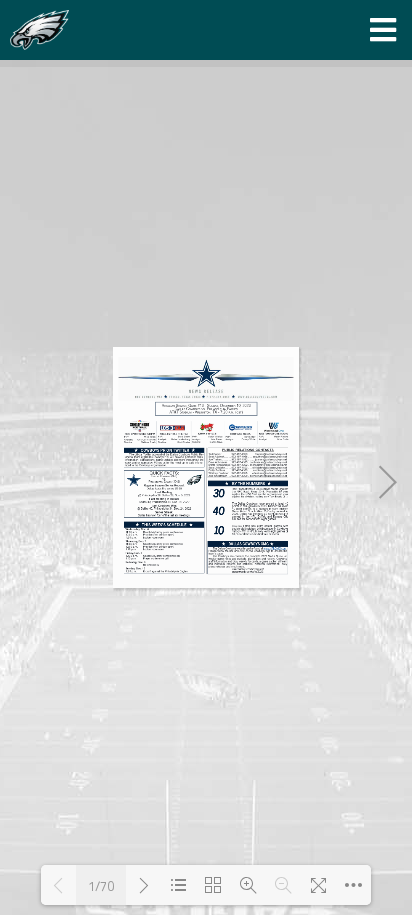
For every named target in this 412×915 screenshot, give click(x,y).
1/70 (101, 885)
